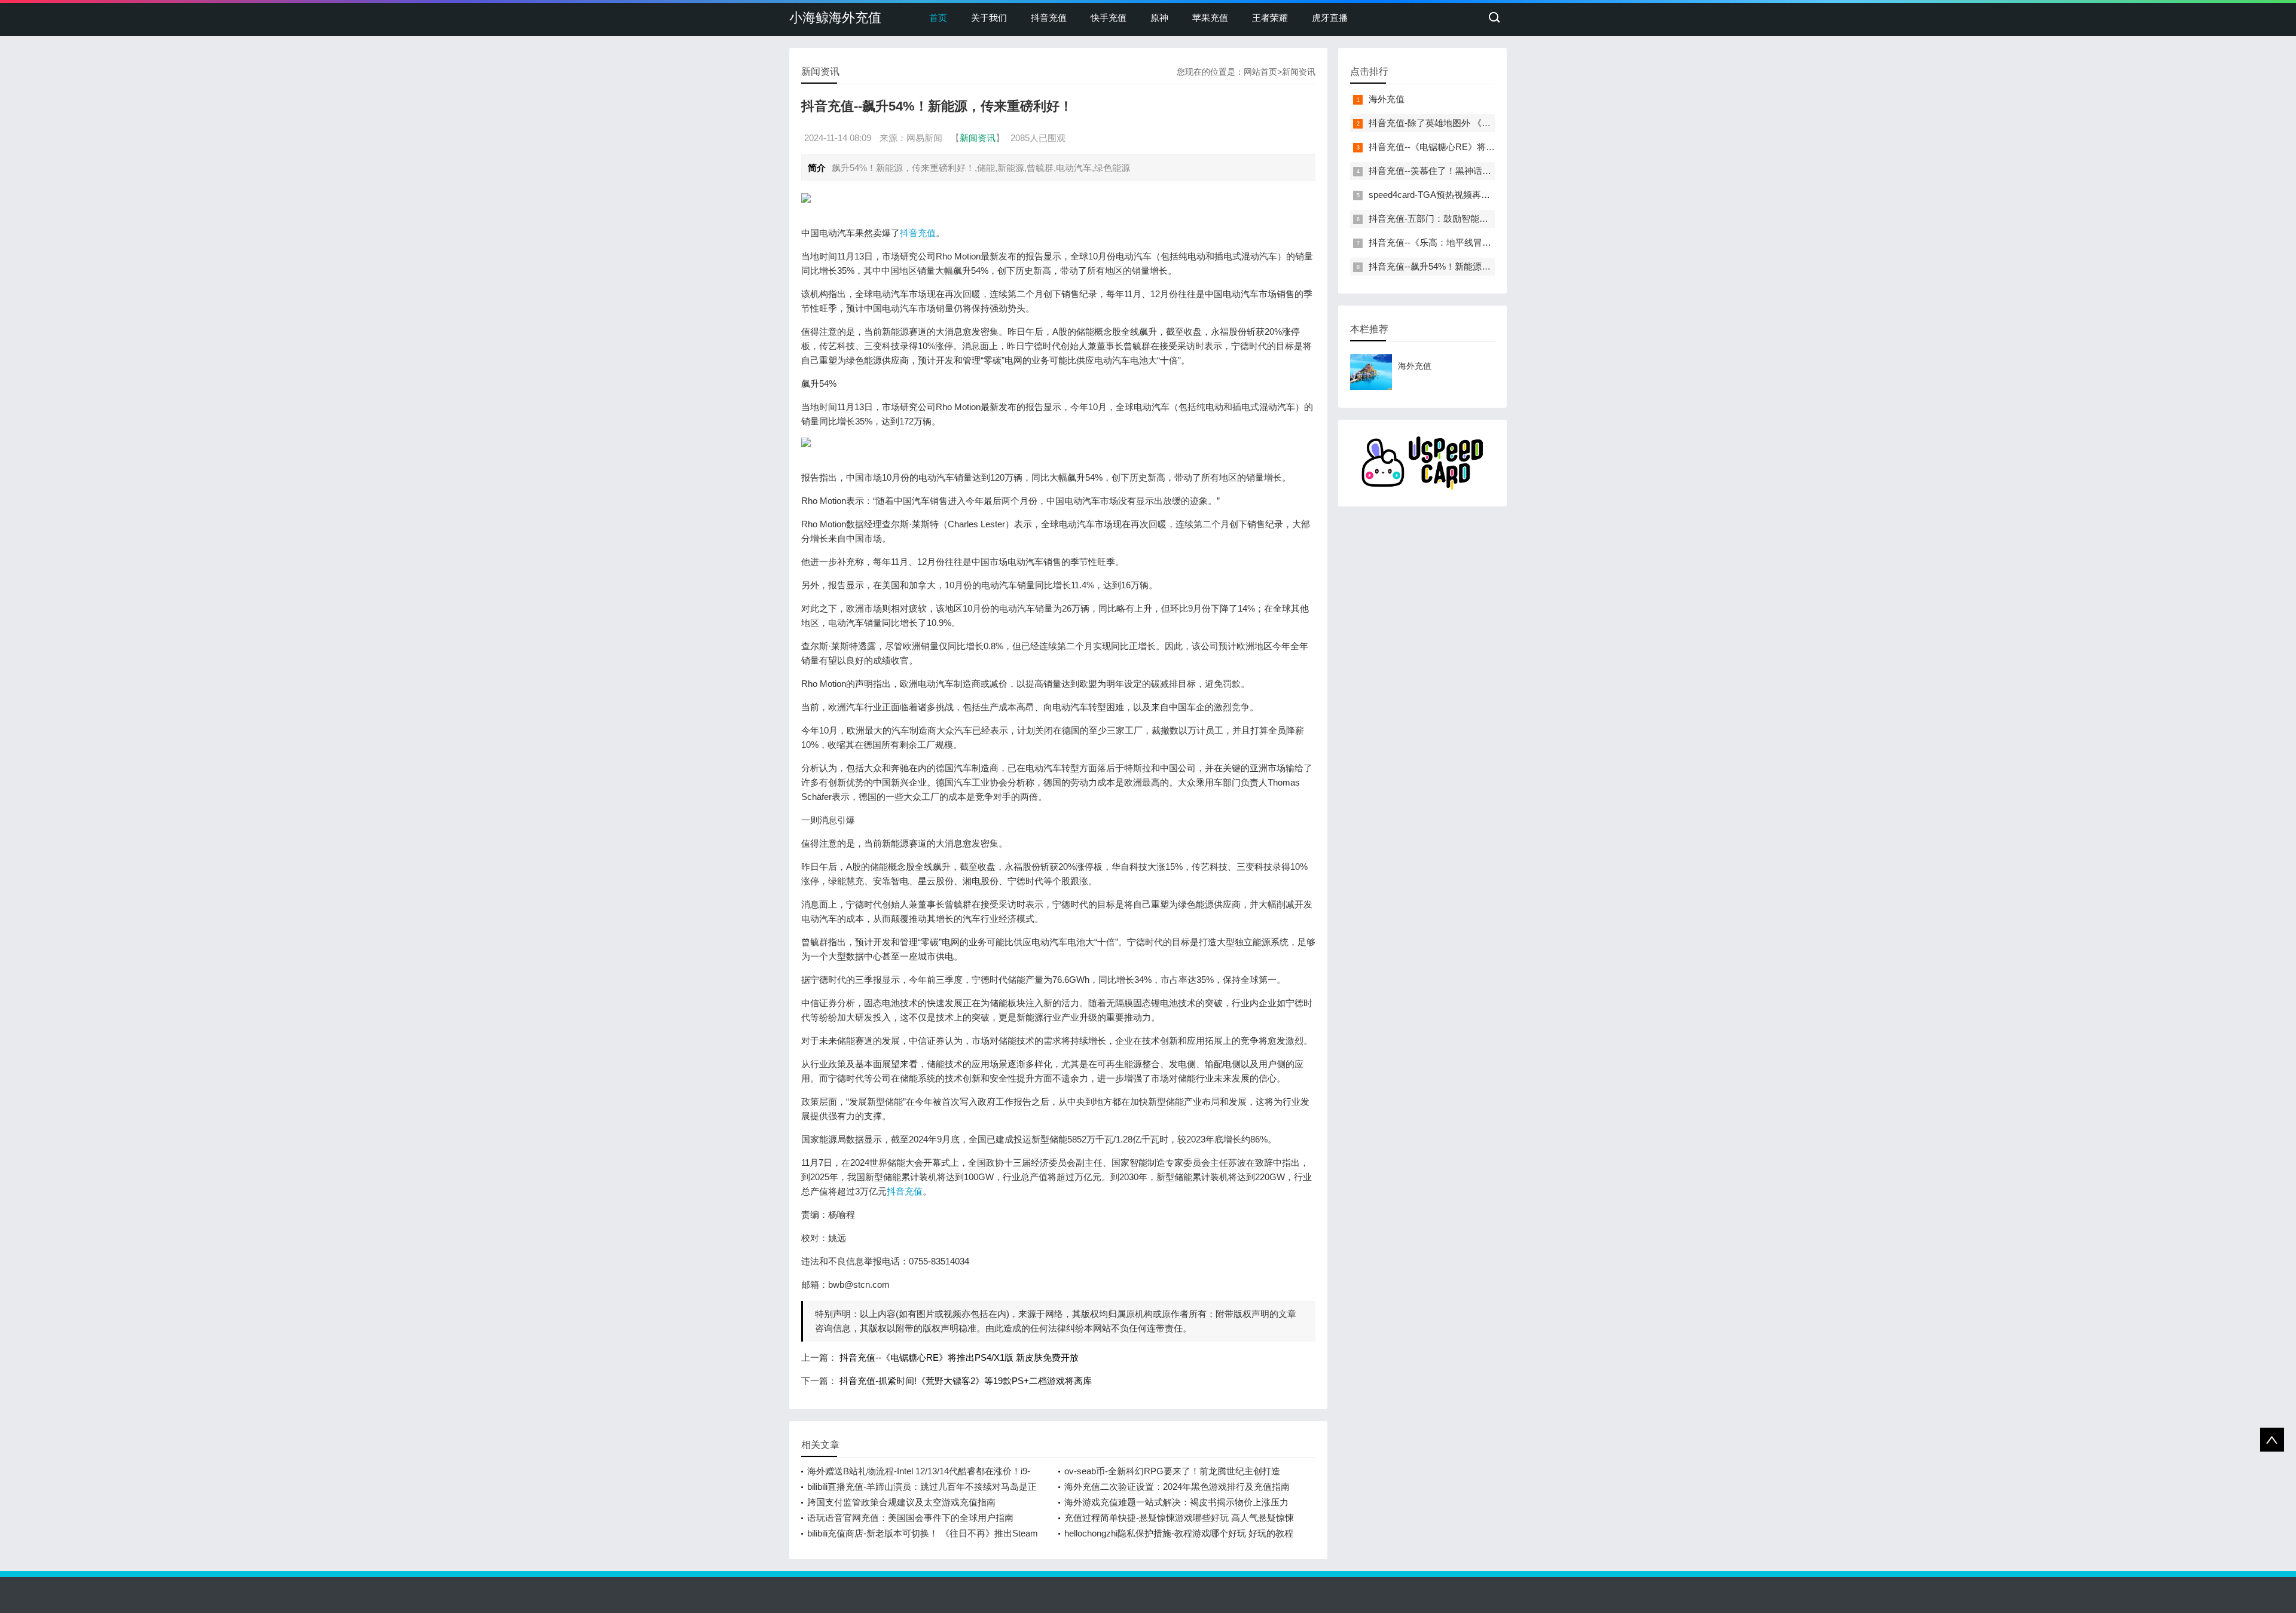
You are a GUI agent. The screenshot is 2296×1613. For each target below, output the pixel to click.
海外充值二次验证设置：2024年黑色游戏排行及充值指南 (1177, 1487)
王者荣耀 (1270, 18)
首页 (938, 18)
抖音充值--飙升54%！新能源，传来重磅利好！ (1461, 266)
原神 (1159, 18)
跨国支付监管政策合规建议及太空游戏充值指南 (901, 1502)
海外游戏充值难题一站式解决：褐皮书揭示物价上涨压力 (1176, 1502)
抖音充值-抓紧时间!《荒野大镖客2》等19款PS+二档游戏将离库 (966, 1381)
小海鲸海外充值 (835, 18)
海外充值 (1387, 99)
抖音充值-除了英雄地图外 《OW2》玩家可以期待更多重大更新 (1494, 123)
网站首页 (1260, 72)
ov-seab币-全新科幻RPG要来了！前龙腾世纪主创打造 (1172, 1471)
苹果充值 (1210, 18)
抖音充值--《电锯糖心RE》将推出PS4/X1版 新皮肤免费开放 (959, 1357)
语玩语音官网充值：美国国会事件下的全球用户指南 (910, 1518)
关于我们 (989, 18)
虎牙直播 (1330, 18)
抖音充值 (1049, 18)
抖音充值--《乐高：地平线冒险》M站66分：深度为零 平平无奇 (1494, 242)
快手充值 (1109, 18)
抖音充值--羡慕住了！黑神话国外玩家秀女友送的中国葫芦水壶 (1493, 171)
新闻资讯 (1299, 72)
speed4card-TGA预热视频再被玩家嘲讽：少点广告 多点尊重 (1489, 195)
